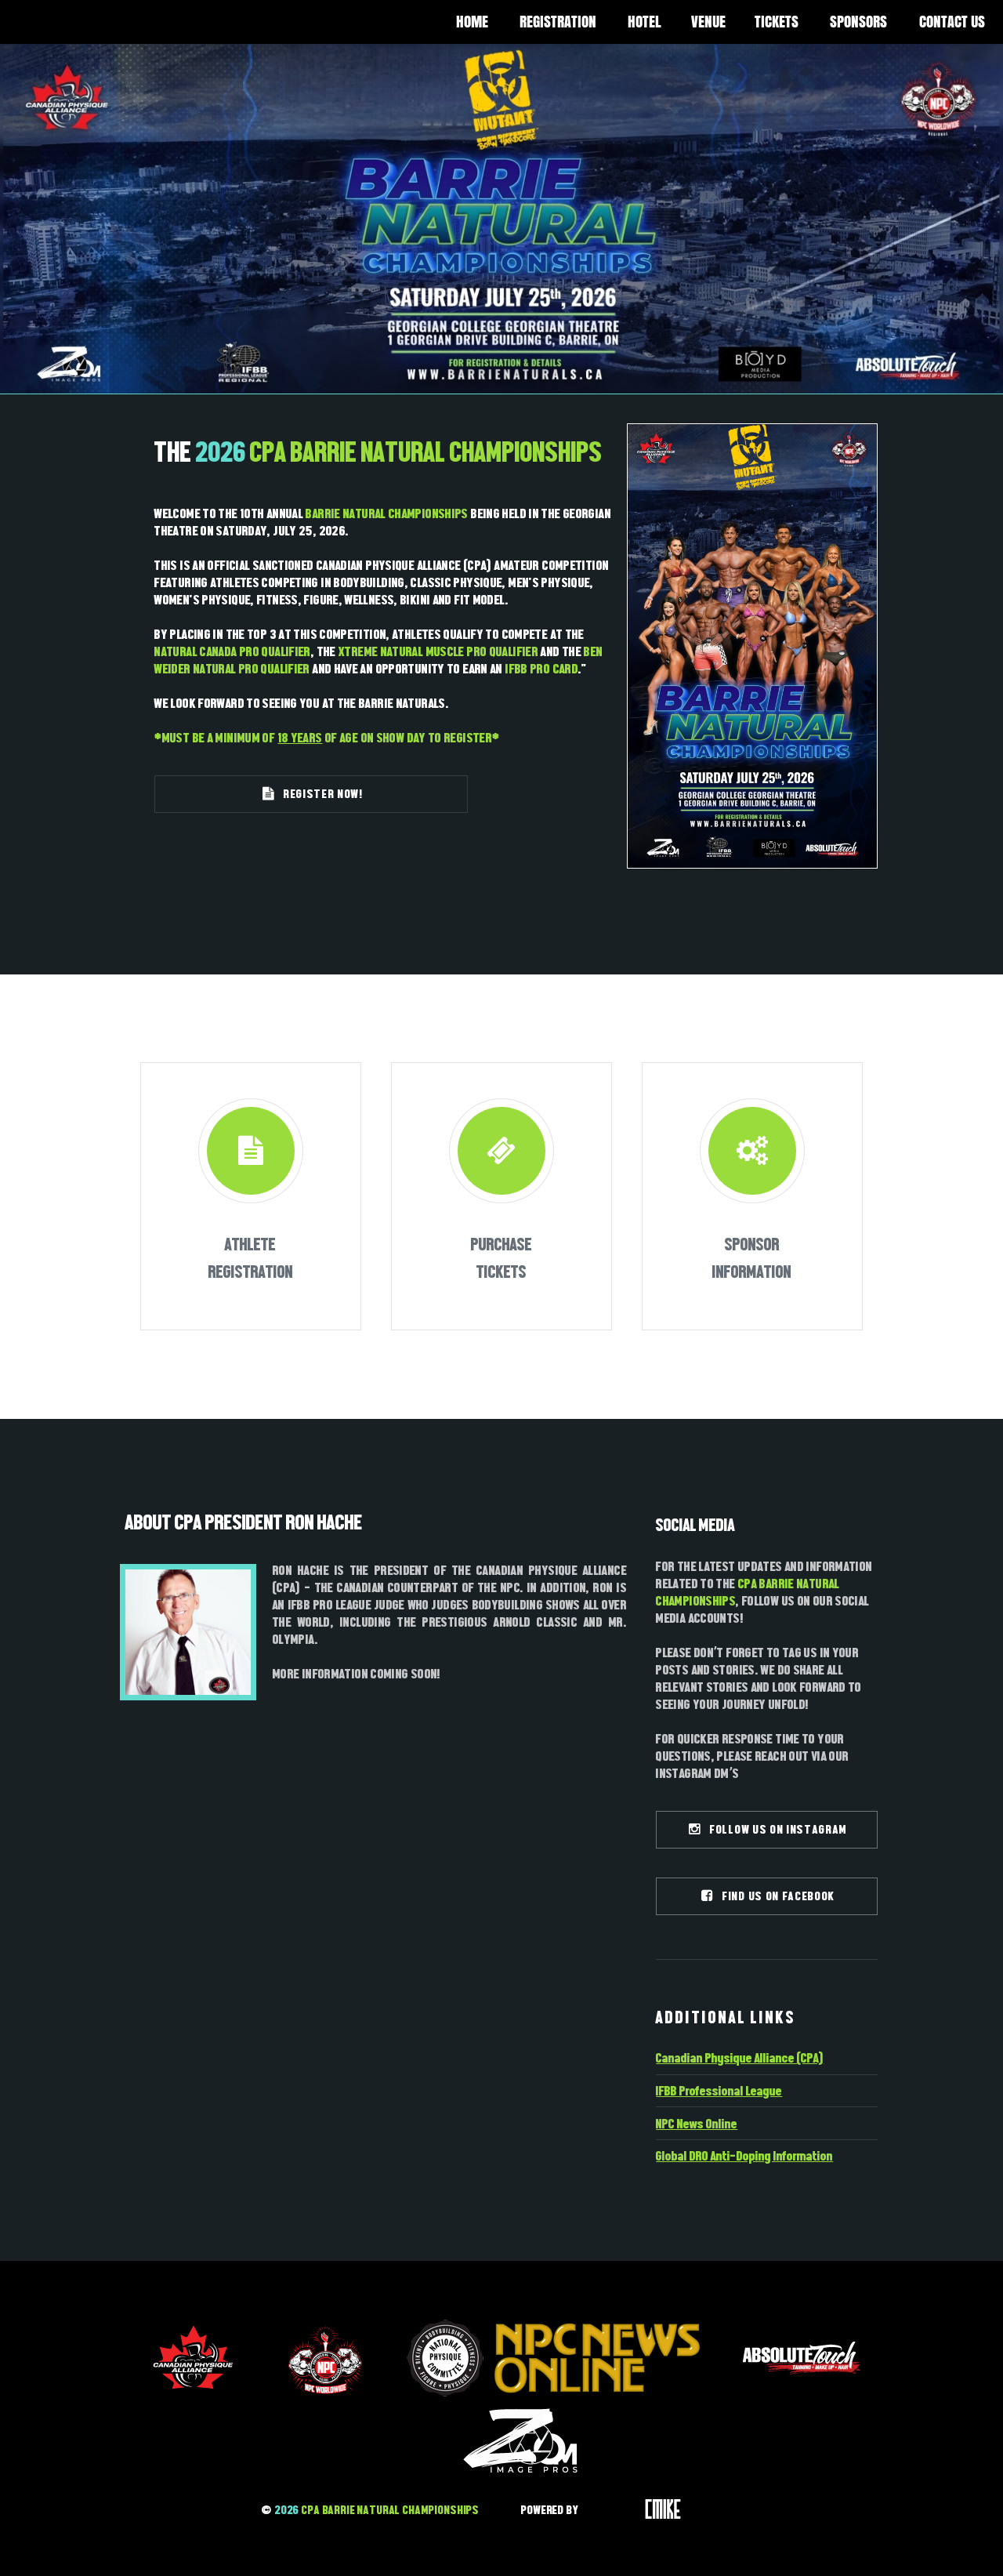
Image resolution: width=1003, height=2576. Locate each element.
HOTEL (645, 22)
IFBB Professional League (719, 2091)
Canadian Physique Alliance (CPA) (740, 2058)
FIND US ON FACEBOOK (775, 1896)
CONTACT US (952, 22)
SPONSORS (858, 22)
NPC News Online (697, 2124)
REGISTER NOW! (319, 794)
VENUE (708, 22)
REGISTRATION (558, 22)
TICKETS (777, 22)
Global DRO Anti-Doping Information (744, 2156)
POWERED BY (551, 2510)
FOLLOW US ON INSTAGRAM (775, 1829)
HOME (472, 22)
